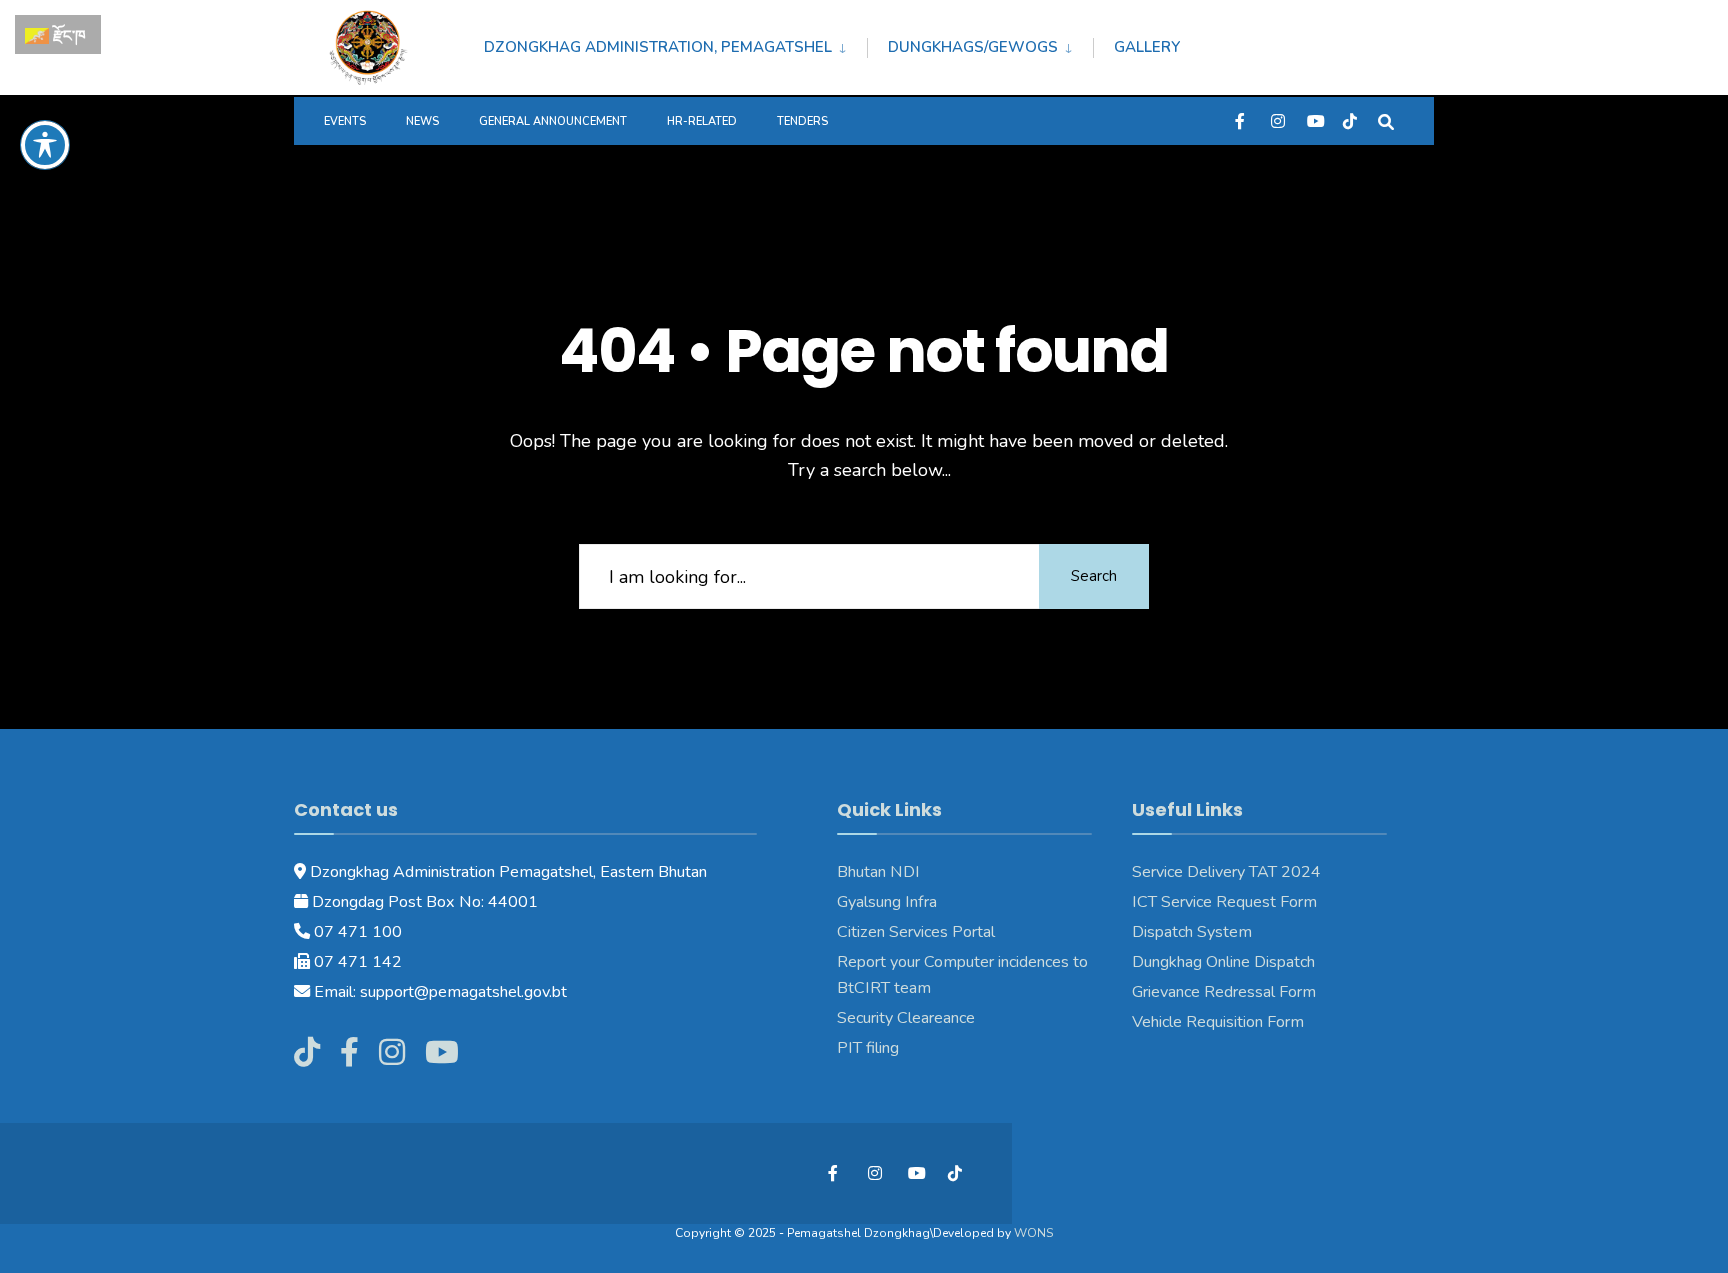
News (422, 121)
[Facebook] (1242, 120)
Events (345, 121)
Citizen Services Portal (916, 932)
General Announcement (553, 121)
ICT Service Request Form (1224, 902)
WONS (1033, 1233)
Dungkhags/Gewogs (973, 47)
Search (1094, 576)
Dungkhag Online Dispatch (1223, 962)
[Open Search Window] (1386, 120)
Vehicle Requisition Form (1218, 1022)
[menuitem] (675, 44)
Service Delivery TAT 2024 (1226, 872)
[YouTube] (1314, 120)
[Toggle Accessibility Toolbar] (45, 145)
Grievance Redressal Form (1224, 992)
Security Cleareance (906, 1018)
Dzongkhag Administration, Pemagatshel (658, 47)
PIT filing (868, 1048)
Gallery (1147, 47)
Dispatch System (1192, 932)
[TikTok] (1350, 120)
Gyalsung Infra (887, 902)
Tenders (802, 121)
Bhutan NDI (878, 872)
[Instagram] (1278, 120)
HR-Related (702, 121)
